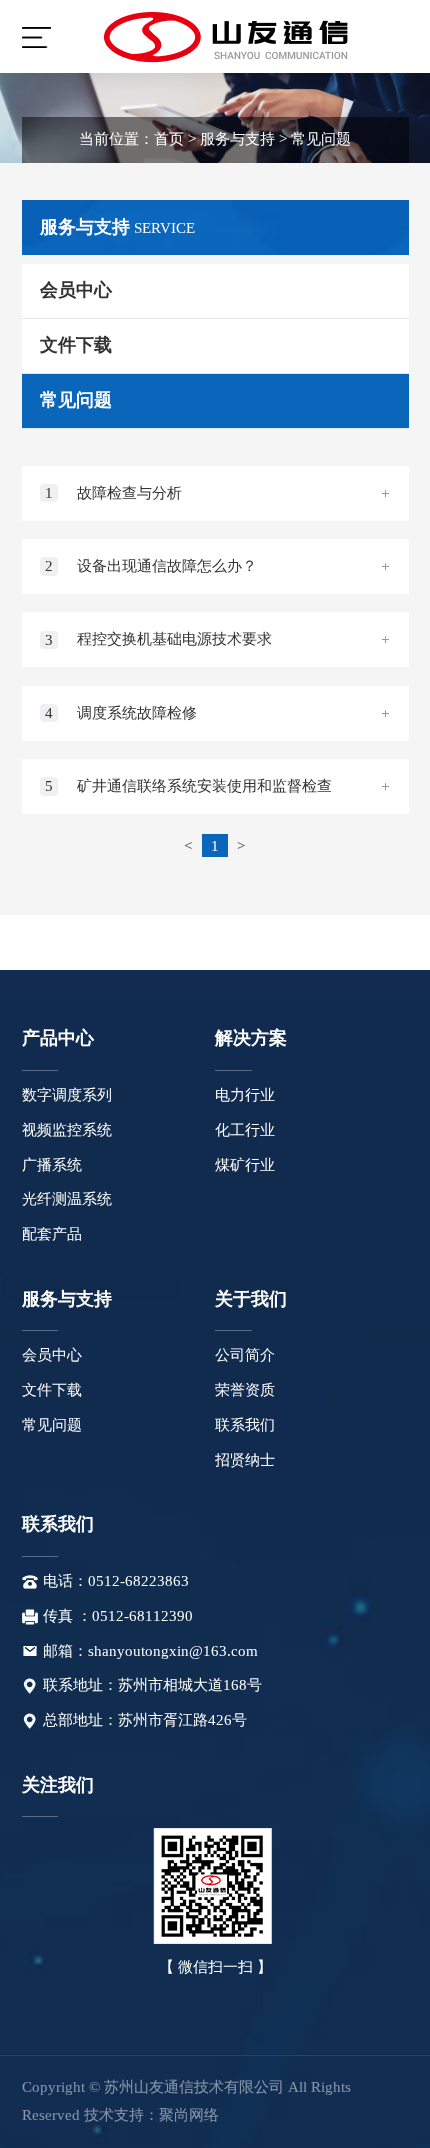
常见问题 (321, 139)
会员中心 (52, 1355)
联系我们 (245, 1425)
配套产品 (52, 1234)
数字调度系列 (67, 1095)
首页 (169, 139)
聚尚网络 (189, 2115)
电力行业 (245, 1095)
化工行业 (245, 1130)
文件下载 (52, 1390)
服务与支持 (237, 139)
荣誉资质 (245, 1390)
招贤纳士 (245, 1460)
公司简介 (245, 1355)
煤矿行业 (245, 1165)
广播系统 (52, 1165)
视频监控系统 (67, 1130)
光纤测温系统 (67, 1199)
